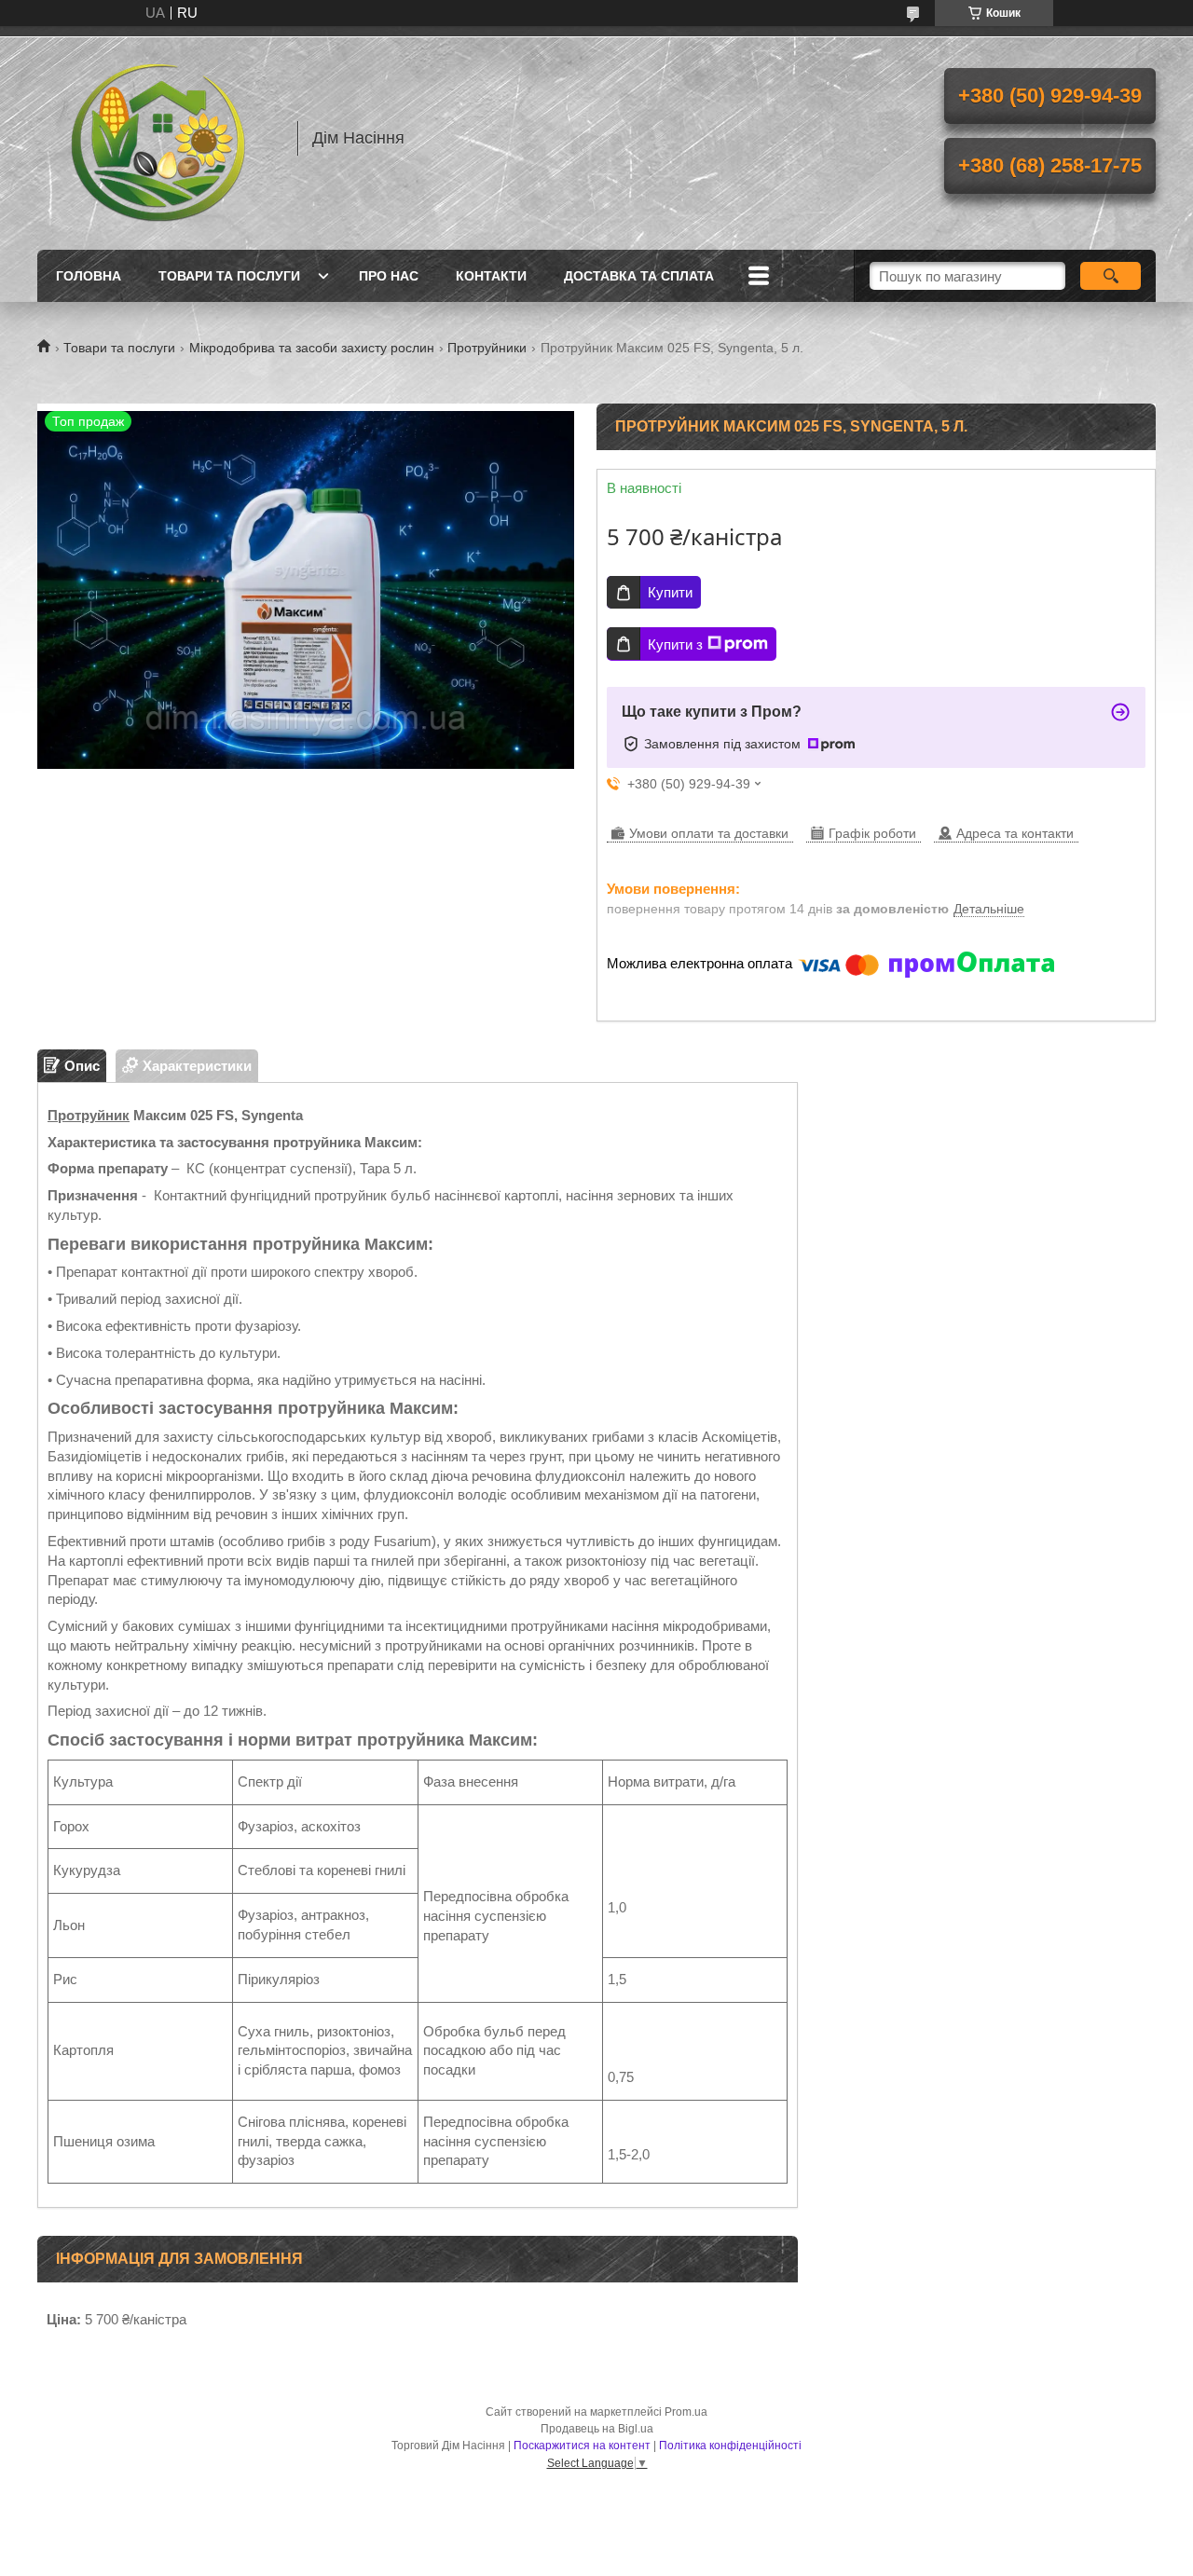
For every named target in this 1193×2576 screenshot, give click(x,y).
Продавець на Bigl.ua (597, 2429)
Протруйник (89, 1115)
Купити (670, 592)
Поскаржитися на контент (582, 2446)
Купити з (675, 644)
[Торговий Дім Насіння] (158, 138)
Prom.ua (686, 2412)
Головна (89, 276)
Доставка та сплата (639, 276)
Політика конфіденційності (730, 2446)
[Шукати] (1111, 276)
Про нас (389, 276)
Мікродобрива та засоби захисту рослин (312, 348)
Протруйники (487, 348)
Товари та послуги (229, 276)
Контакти (491, 276)
